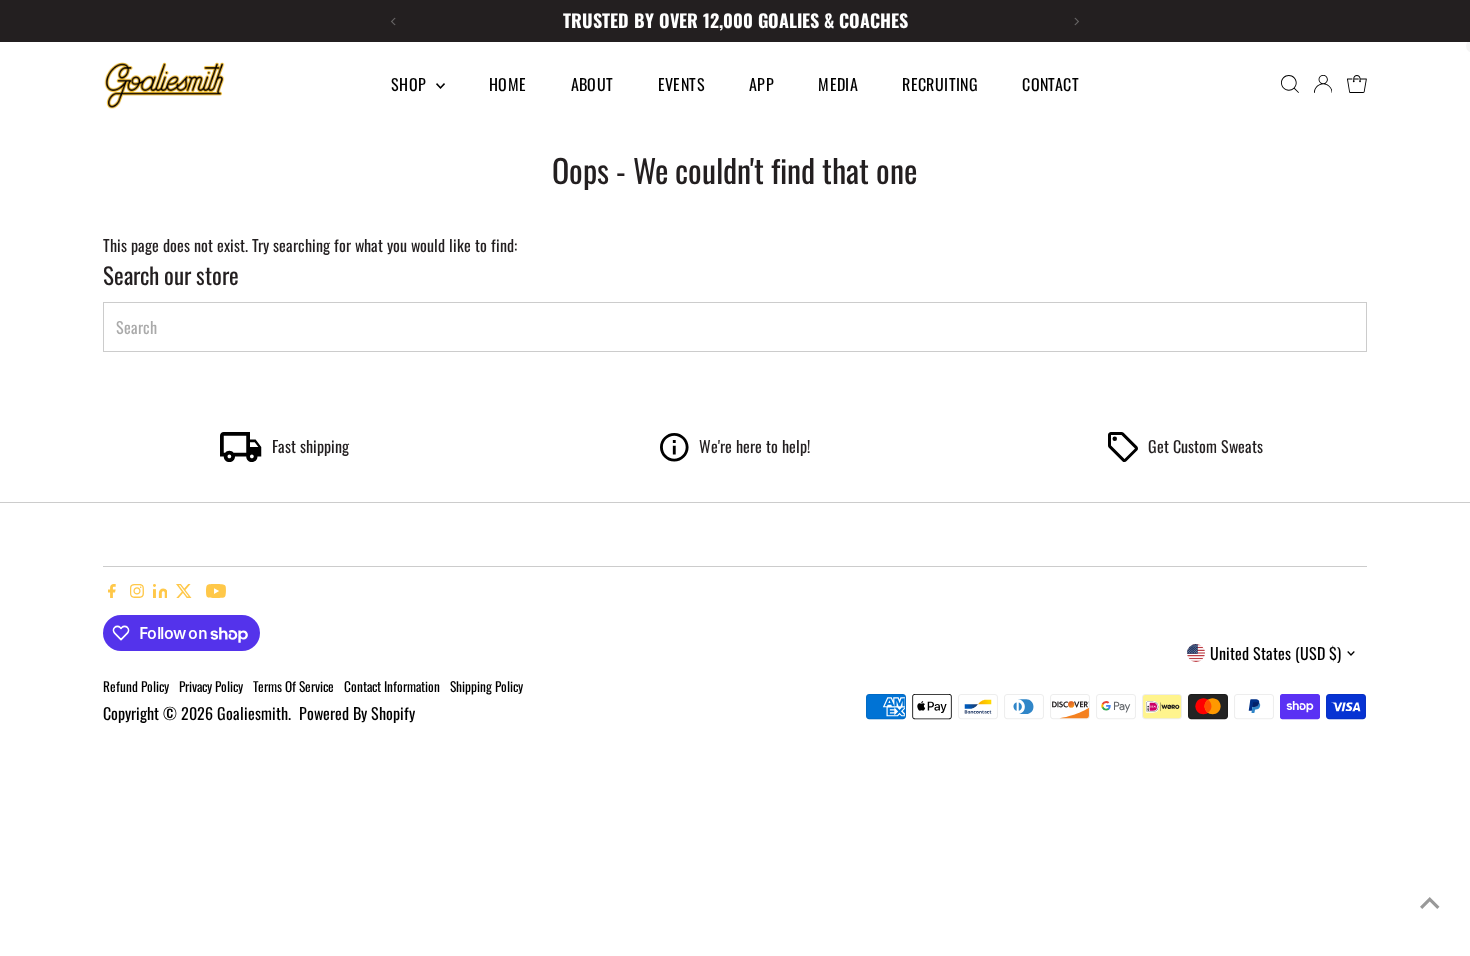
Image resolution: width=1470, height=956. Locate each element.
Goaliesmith (252, 713)
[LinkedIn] (162, 591)
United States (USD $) (1275, 653)
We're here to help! (754, 446)
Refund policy (136, 686)
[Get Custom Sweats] (1123, 455)
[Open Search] (1290, 84)
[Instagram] (137, 591)
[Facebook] (112, 591)
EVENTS (681, 84)
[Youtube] (216, 591)
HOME (508, 84)
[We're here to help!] (674, 455)
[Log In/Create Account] (1323, 84)
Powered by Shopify (357, 713)
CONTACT (1050, 84)
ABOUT (592, 84)
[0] (1357, 84)
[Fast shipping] (241, 455)
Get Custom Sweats (1205, 446)
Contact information (392, 686)
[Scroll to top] (1430, 901)
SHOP (411, 84)
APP (761, 84)
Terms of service (293, 686)
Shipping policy (486, 686)
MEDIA (838, 84)
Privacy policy (211, 686)
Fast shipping (310, 446)
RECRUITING (940, 84)
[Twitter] (184, 591)
